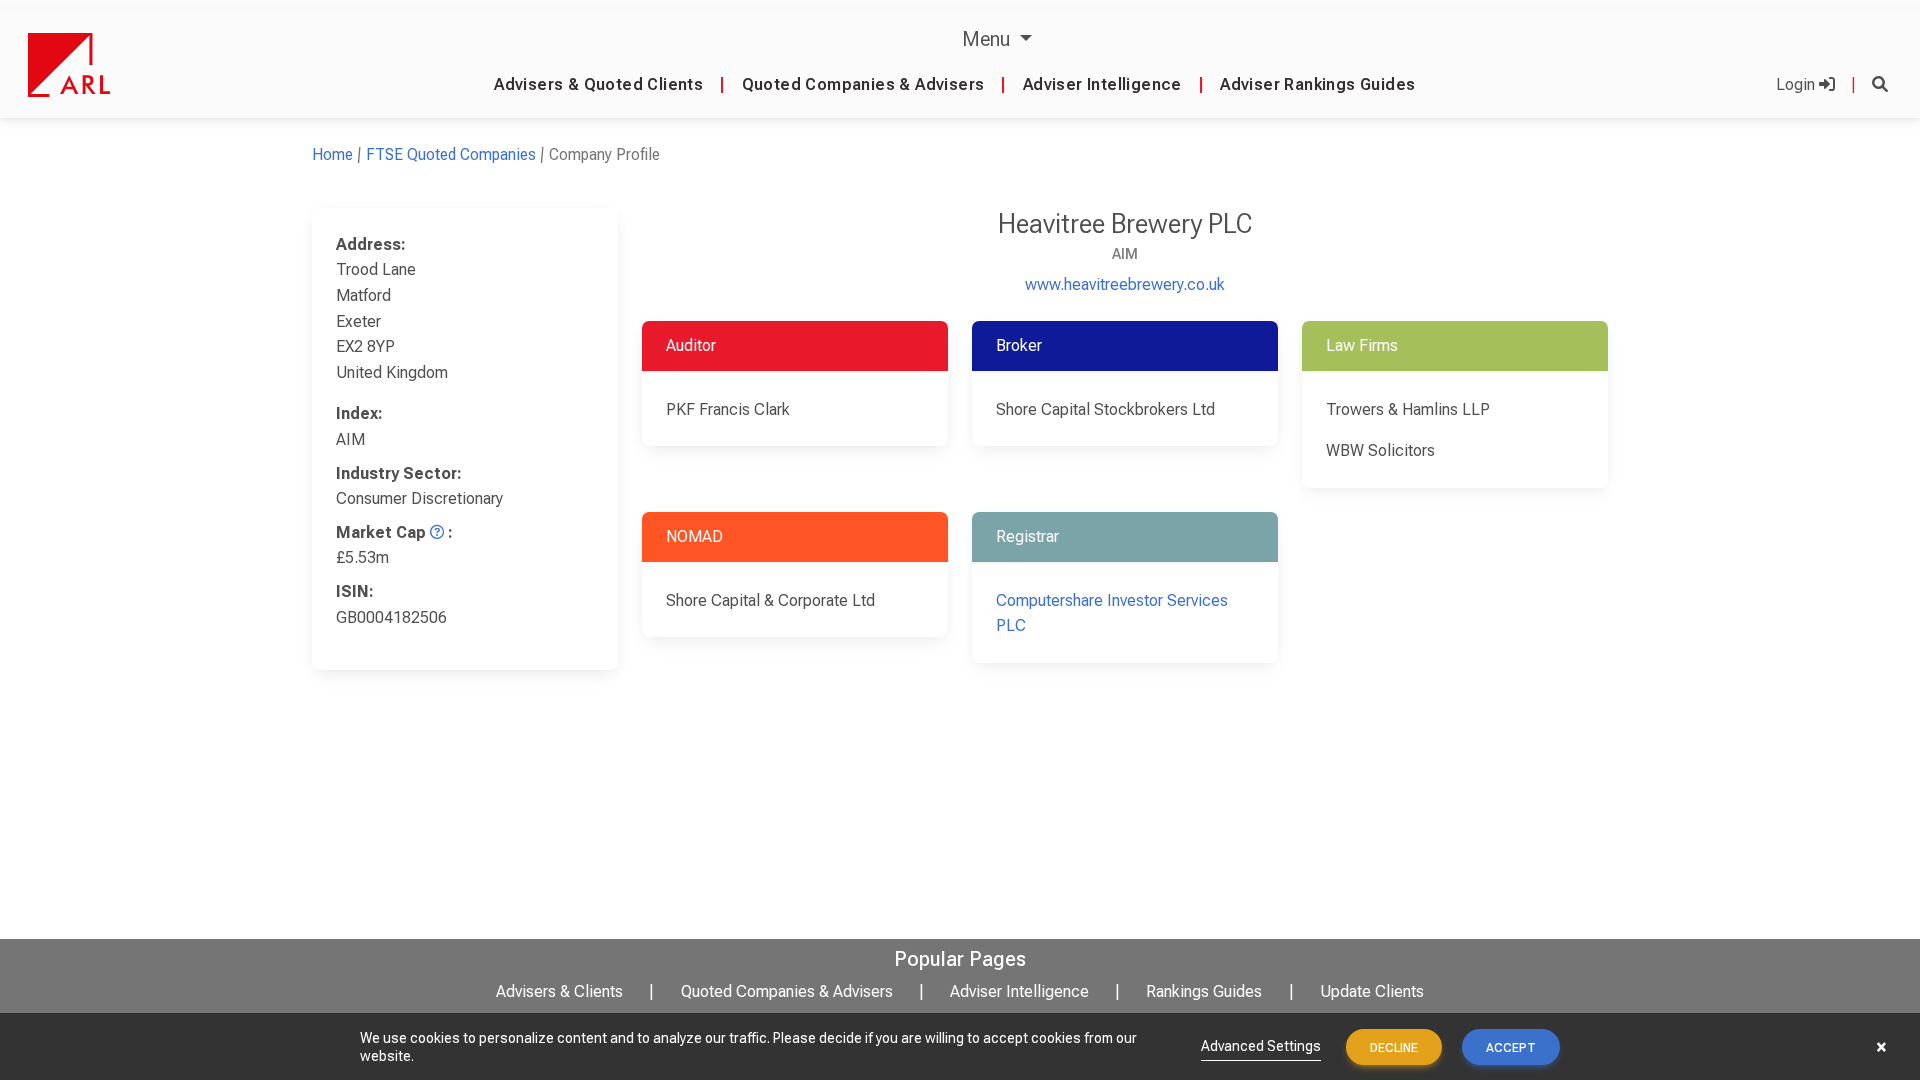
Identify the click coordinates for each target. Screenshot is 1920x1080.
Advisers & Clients (559, 991)
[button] (1880, 84)
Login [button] (1797, 84)
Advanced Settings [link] (1261, 1046)
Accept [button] (1511, 1048)
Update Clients (1372, 991)
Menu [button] (988, 39)
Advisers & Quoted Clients (598, 84)
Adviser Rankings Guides (1317, 84)
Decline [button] (1394, 1048)
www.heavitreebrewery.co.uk (1125, 284)
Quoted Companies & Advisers (863, 84)
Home (332, 154)
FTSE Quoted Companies (451, 154)
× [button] (1881, 1047)
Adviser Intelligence (1102, 84)
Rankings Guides (1204, 991)
